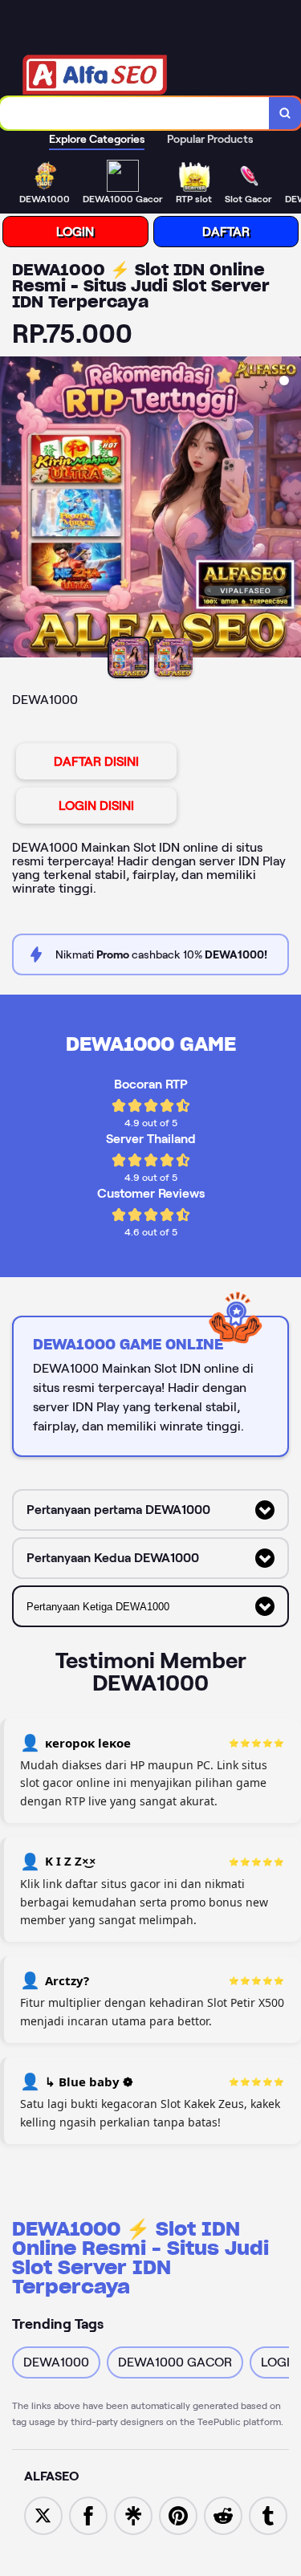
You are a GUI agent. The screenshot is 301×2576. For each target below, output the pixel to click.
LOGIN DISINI (96, 806)
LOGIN (75, 232)
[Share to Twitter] (43, 2515)
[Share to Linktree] (133, 2515)
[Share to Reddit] (223, 2515)
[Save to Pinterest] (178, 2515)
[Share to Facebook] (88, 2515)
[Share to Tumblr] (268, 2515)
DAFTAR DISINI (96, 761)
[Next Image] (288, 510)
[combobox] (135, 113)
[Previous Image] (13, 510)
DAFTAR (226, 232)
